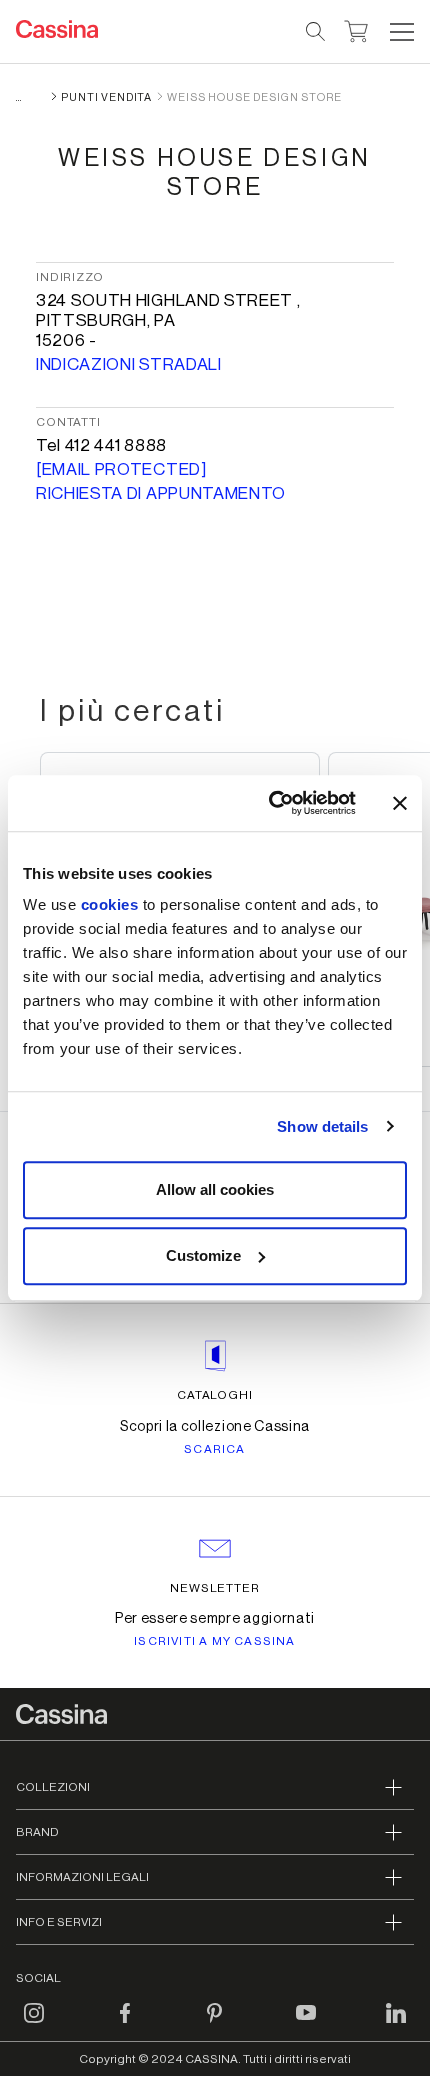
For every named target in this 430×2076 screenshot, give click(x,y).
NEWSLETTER (215, 1588)
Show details (322, 1126)
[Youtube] (306, 2025)
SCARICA (214, 1449)
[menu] (402, 32)
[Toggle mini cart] (356, 29)
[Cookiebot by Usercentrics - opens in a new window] (270, 803)
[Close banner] (400, 803)
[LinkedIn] (396, 2025)
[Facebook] (125, 2025)
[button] (399, 32)
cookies (110, 904)
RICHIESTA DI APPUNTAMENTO (161, 493)
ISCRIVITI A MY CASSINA (214, 1641)
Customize (203, 1255)
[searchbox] (316, 32)
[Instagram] (34, 2025)
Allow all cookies (215, 1189)
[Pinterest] (215, 2025)
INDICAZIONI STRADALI (129, 364)
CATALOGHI (215, 1395)
